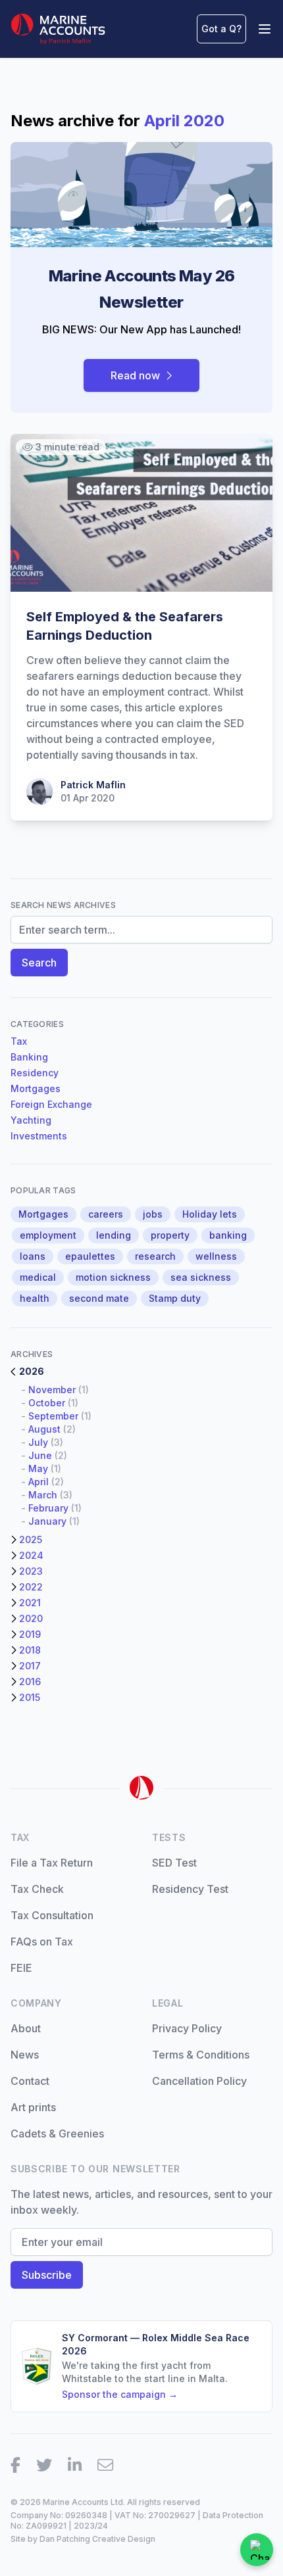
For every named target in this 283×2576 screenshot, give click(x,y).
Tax (19, 1041)
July (38, 1442)
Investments (39, 1136)
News (25, 2055)
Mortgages (36, 1088)
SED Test (174, 1863)
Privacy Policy (187, 2028)
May (38, 1468)
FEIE (21, 1968)
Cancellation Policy (199, 2081)
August (44, 1429)
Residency (35, 1073)
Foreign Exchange (51, 1104)
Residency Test (190, 1889)
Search (39, 963)
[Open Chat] (257, 2550)
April (39, 1482)
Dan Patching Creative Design (97, 2539)
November (52, 1390)
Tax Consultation (52, 1915)
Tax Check (37, 1889)
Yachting (31, 1120)
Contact (30, 2081)
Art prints (33, 2107)
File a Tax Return (52, 1863)
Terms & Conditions (201, 2055)
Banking (29, 1057)
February (48, 1508)
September (53, 1416)
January (47, 1521)
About (26, 2028)
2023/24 (91, 2526)
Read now (135, 375)
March (43, 1495)
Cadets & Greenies (57, 2134)
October (47, 1403)
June (40, 1455)
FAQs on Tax (42, 1942)
